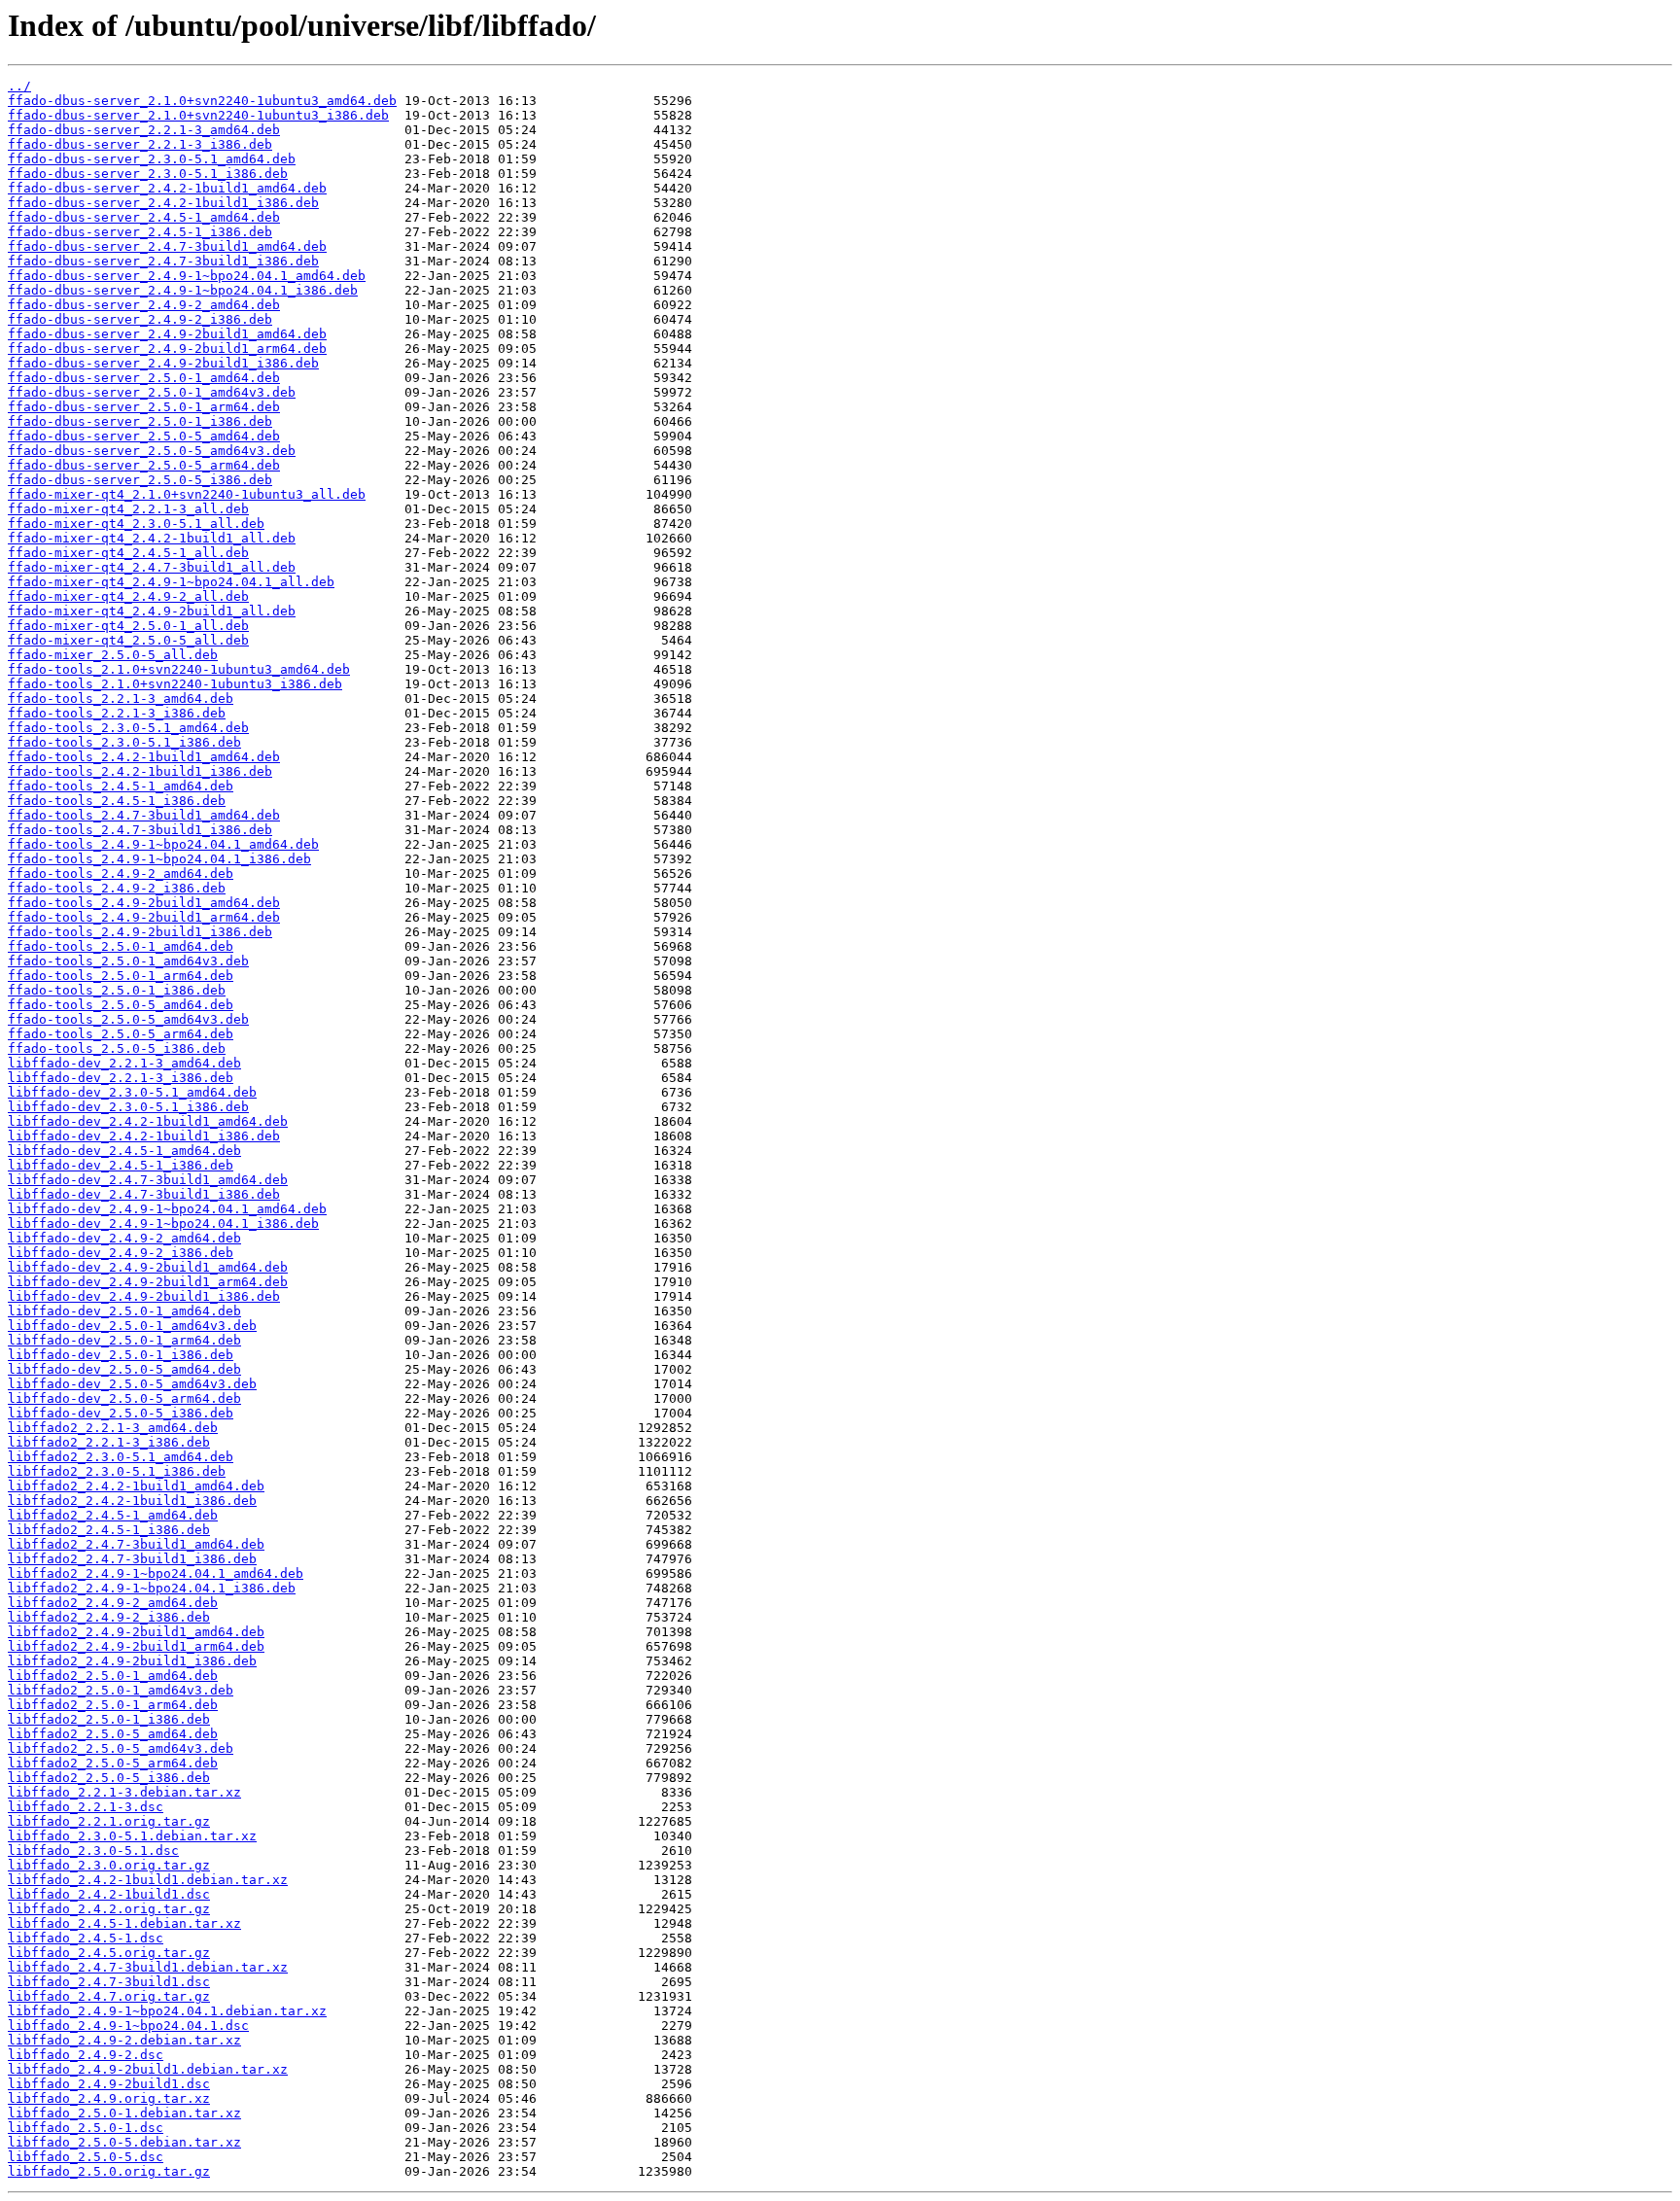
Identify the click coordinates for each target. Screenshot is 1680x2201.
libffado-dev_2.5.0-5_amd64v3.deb (132, 1384)
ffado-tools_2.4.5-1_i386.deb (117, 801)
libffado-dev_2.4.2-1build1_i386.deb (144, 1136)
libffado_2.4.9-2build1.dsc (109, 2084)
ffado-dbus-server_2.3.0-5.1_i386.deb (148, 174)
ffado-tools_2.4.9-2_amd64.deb (121, 873)
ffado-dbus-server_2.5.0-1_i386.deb (140, 421)
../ (19, 86)
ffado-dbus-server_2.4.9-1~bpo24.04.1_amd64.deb (187, 276)
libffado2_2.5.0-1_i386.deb (109, 1719)
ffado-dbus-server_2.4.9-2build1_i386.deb (163, 363)
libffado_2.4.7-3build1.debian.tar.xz (148, 1967)
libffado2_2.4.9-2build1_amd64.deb (136, 1632)
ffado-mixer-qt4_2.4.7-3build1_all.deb (152, 567)
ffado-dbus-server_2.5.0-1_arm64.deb (144, 407)
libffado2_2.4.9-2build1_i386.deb (132, 1661)
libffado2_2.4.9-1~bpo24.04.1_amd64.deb (156, 1573)
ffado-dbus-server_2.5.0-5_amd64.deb (144, 436)
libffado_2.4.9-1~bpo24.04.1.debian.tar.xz (167, 2011)
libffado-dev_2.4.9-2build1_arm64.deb (148, 1282)
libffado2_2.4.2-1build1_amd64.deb (136, 1486)
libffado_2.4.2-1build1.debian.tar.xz (148, 1880)
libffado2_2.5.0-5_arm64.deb (113, 1763)
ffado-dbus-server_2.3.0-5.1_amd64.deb (152, 159)
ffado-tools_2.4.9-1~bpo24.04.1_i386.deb (159, 859)
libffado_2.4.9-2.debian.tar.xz (124, 2040)
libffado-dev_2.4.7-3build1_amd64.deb (148, 1180)
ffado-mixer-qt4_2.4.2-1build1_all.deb (152, 538)
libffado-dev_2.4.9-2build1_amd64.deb (148, 1267)
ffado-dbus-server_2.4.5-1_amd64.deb (144, 217)
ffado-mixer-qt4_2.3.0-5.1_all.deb (136, 524)
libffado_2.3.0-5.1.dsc (93, 1851)
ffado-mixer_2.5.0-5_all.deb (113, 655)
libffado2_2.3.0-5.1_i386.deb (117, 1471)
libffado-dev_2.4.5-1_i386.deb (121, 1165)
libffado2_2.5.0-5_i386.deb (109, 1778)
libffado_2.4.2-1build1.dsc (109, 1894)
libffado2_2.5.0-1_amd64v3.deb (121, 1690)
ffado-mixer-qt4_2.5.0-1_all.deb (128, 626)
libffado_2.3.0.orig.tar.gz (109, 1865)
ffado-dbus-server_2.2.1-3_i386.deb (140, 144)
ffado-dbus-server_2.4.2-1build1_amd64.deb (167, 188)
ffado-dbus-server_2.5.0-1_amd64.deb (144, 378)
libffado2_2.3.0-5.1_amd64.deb (121, 1457)
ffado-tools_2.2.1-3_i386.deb (117, 713)
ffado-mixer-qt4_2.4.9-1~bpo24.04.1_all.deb (171, 582)
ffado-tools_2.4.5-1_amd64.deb (121, 786)
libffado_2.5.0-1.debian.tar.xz (124, 2113)
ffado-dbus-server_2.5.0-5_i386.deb (140, 480)
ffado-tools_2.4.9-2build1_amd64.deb (144, 903)
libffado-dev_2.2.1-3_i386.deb (121, 1078)
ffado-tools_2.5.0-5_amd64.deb (121, 1005)
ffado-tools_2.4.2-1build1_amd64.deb (144, 757)
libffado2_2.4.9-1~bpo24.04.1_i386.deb (152, 1588)
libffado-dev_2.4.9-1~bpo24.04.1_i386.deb (163, 1223)
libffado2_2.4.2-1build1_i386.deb (132, 1501)
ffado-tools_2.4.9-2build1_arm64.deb (144, 917)
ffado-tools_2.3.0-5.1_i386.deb (124, 742)
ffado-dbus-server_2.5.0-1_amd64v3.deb (152, 392)
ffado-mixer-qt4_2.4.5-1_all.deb (128, 553)
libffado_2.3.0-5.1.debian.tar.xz (132, 1836)
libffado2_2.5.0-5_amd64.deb (113, 1734)
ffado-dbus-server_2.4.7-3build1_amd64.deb (167, 246)
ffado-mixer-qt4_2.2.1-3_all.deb (128, 509)
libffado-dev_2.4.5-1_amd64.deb (124, 1151)
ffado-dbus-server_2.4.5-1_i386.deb (140, 232)
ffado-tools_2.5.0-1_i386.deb (117, 990)
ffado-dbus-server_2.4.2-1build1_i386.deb (163, 203)
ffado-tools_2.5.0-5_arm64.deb (121, 1034)
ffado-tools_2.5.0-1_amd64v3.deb (128, 961)
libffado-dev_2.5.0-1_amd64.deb (124, 1311)
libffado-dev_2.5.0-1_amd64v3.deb (132, 1326)
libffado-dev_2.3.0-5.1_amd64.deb (132, 1092)
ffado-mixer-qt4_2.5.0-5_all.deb (128, 640)
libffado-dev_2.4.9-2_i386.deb (121, 1253)
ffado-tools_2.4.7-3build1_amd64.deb (144, 815)
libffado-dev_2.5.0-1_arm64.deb (124, 1340)
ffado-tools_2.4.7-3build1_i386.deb (140, 830)
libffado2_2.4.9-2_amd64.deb (113, 1603)
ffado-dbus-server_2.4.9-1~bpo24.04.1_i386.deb (183, 290)
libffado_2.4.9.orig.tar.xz (109, 2098)
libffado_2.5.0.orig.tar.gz (109, 2171)
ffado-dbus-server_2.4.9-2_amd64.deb (144, 305)
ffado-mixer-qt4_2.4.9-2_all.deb (128, 596)
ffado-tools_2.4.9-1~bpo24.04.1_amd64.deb (163, 844)
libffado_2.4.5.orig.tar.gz (109, 1953)
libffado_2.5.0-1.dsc (86, 2128)
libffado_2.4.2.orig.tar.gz (109, 1909)
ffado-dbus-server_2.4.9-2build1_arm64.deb (167, 349)
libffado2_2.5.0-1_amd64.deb (113, 1676)
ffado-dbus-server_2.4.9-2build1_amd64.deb (167, 334)
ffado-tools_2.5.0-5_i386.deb (117, 1048)
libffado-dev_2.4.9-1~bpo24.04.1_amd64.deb (167, 1209)
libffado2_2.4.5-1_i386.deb (109, 1530)
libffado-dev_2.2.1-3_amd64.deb (124, 1063)
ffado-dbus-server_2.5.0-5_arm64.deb (144, 465)
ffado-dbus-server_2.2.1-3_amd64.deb (144, 130)
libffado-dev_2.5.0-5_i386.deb (121, 1413)
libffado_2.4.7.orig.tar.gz (109, 1996)
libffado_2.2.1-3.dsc (86, 1807)
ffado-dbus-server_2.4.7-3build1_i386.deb (163, 261)
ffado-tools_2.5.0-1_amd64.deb (121, 946)
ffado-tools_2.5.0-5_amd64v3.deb (128, 1019)
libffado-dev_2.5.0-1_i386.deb (121, 1355)
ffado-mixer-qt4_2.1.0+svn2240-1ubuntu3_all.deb (187, 494)
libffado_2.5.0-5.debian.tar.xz (124, 2142)
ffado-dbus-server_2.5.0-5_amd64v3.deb (152, 451)
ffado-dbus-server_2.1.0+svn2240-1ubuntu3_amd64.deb (202, 101)
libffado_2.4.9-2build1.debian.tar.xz (148, 2069)
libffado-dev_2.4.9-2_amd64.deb (124, 1238)
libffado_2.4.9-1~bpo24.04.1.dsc (128, 2026)
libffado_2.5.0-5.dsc (86, 2157)
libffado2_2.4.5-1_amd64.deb (113, 1515)
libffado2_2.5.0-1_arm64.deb (113, 1705)
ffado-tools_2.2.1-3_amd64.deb (121, 699)
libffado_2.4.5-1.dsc (86, 1938)
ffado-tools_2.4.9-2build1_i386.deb (140, 932)
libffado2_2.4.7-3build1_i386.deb (132, 1559)
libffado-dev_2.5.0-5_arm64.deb (124, 1398)
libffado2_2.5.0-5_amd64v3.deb (121, 1748)
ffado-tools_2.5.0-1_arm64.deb (121, 976)
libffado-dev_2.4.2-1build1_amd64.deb (148, 1121)
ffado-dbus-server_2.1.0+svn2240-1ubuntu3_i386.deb (198, 115)
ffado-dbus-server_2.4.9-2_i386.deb (140, 319)
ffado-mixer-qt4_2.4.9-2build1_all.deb (152, 611)
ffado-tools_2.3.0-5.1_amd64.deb (128, 728)
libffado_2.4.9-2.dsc (86, 2055)
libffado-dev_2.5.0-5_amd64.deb (124, 1369)
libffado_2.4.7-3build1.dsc (109, 1982)
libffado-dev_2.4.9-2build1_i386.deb (144, 1296)
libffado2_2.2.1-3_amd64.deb (113, 1428)
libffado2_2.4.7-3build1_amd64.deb (136, 1544)
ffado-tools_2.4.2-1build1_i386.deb (140, 771)
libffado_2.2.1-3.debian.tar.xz (124, 1792)
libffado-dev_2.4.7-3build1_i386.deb (144, 1194)
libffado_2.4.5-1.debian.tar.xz (124, 1923)
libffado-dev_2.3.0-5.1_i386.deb (128, 1107)
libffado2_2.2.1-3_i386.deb (109, 1442)
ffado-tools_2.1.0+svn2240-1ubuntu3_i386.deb (175, 684)
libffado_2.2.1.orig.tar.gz (109, 1821)
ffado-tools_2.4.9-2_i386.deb (117, 888)
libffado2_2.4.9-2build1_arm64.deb (136, 1646)
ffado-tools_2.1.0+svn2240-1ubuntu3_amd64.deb (179, 669)
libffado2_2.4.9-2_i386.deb (109, 1617)
